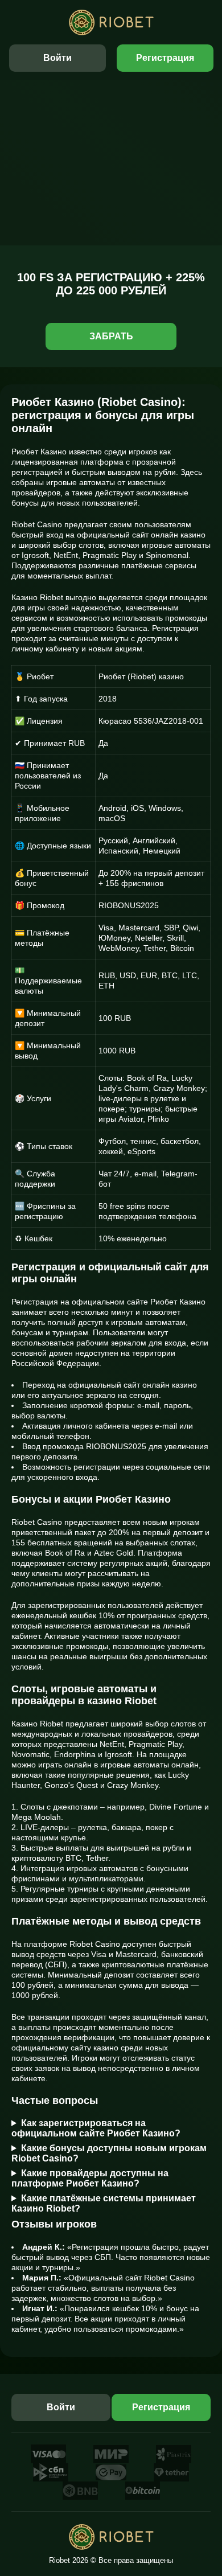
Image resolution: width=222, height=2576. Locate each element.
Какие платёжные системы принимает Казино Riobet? (104, 2203)
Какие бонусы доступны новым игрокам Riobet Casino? (109, 2153)
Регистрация (165, 58)
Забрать (111, 336)
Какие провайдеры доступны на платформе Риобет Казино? (90, 2178)
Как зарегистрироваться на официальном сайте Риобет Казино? (96, 2128)
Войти (57, 58)
